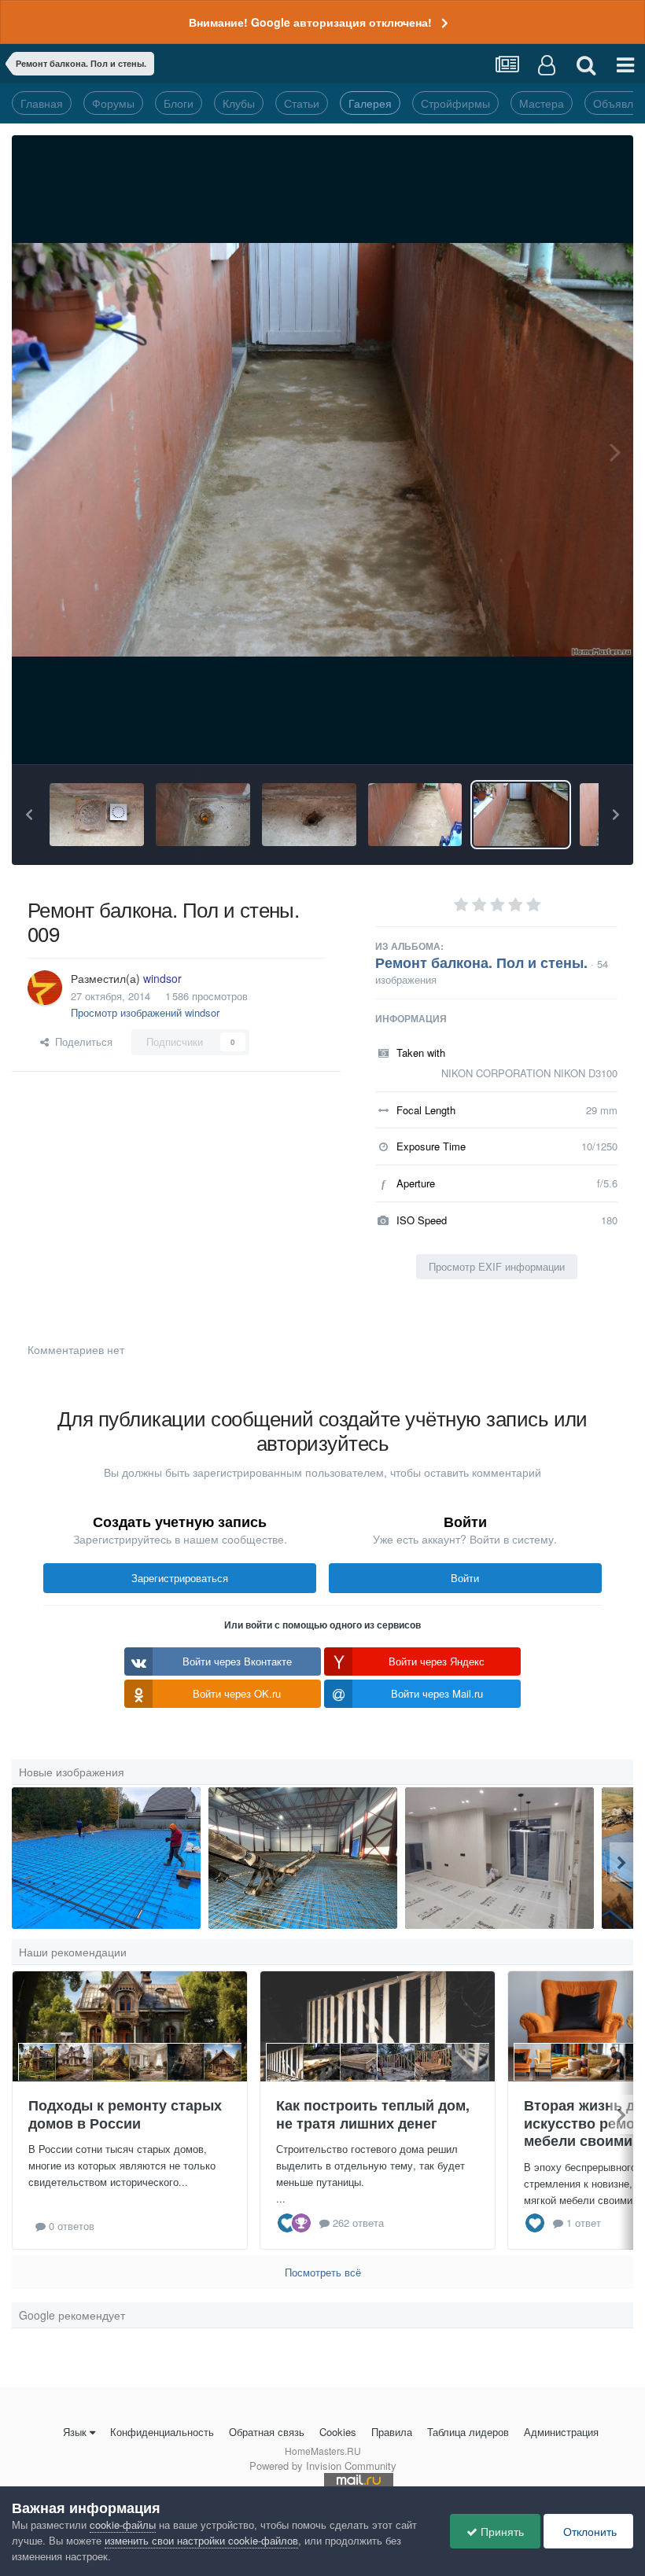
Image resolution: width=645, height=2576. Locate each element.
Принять (501, 2531)
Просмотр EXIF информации (497, 1266)
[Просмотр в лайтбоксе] (322, 450)
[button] (29, 815)
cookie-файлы (123, 2524)
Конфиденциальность (162, 2432)
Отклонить (588, 2531)
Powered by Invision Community (323, 2466)
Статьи (302, 103)
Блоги (179, 103)
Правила (392, 2432)
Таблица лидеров (468, 2432)
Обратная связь (267, 2432)
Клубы (239, 103)
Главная (42, 103)
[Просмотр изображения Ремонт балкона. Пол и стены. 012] (203, 815)
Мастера (542, 103)
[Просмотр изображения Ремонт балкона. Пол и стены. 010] (415, 815)
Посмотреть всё (323, 2272)
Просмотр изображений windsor (145, 1012)
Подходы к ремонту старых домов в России (125, 2114)
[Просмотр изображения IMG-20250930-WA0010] (106, 1858)
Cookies (338, 2432)
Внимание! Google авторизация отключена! (310, 22)
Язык (75, 2432)
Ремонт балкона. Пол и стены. (481, 962)
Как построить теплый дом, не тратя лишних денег (373, 2114)
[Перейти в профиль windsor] (45, 988)
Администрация (561, 2432)
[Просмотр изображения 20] (303, 1858)
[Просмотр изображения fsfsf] (499, 1858)
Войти (465, 1578)
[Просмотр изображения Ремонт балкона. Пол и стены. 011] (309, 815)
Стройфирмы (455, 103)
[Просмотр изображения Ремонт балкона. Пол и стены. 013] (97, 815)
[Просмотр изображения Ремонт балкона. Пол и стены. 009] (521, 815)
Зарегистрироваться (180, 1578)
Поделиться (81, 1041)
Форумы (113, 103)
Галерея (370, 103)
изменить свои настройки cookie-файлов (201, 2540)
